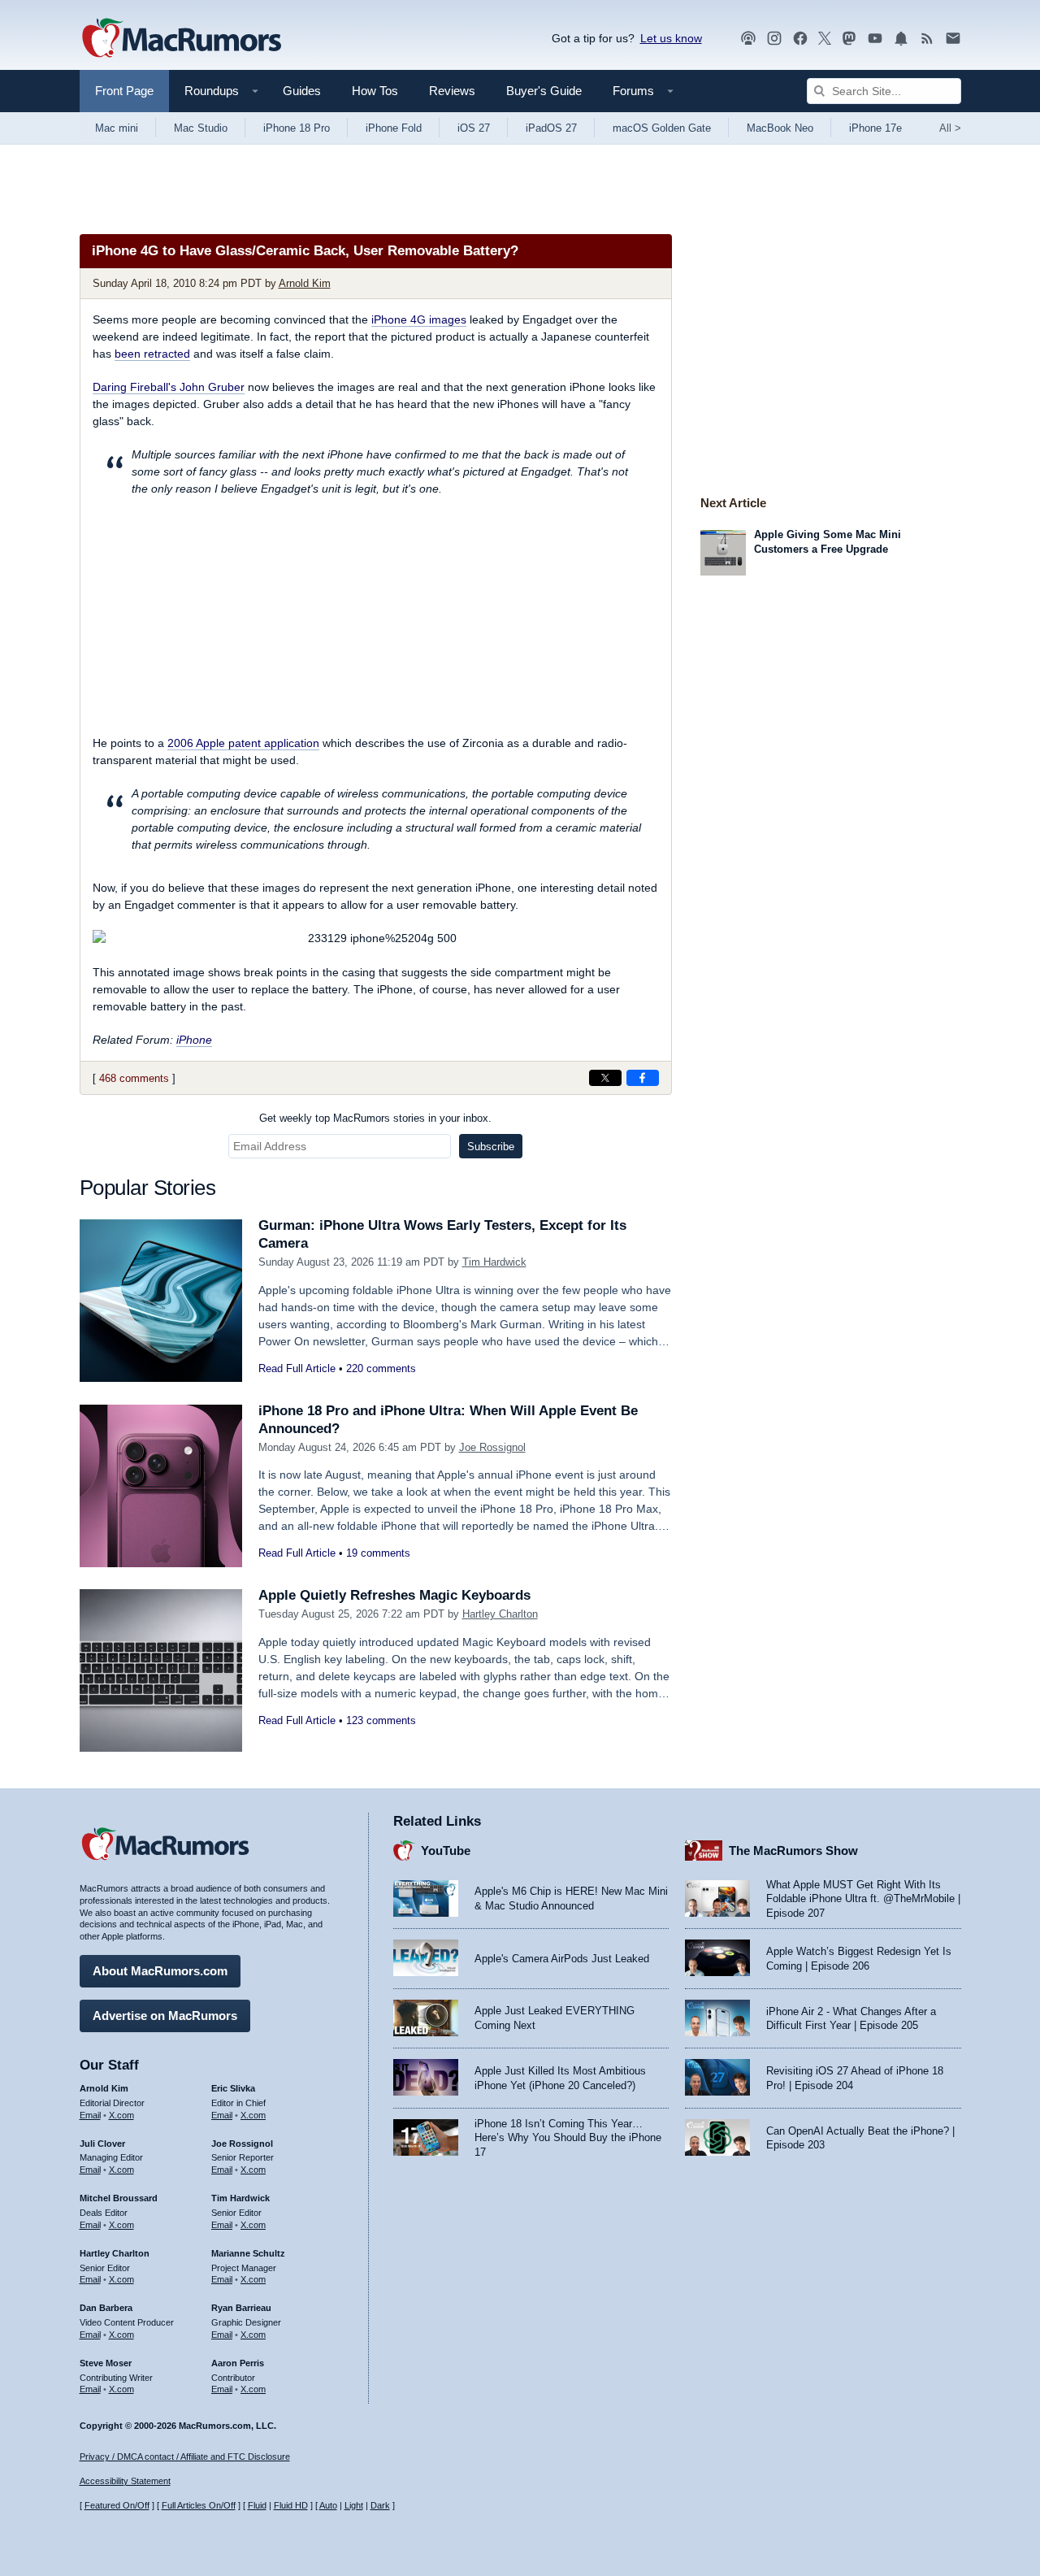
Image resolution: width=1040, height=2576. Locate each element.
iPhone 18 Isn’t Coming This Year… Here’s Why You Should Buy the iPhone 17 (568, 2138)
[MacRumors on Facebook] (800, 39)
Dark (380, 2505)
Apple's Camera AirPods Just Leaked (562, 1959)
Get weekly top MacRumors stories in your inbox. (375, 1118)
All (950, 128)
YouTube (446, 1851)
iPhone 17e (875, 128)
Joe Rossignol (492, 1447)
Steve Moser (106, 2363)
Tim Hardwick (494, 1262)
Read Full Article (297, 1368)
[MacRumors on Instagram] (774, 39)
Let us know (671, 38)
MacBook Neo (780, 128)
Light (354, 2505)
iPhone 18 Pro (297, 128)
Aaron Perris (238, 2363)
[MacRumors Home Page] (181, 39)
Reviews (452, 91)
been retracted (152, 354)
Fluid (257, 2505)
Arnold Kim (305, 283)
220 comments (381, 1368)
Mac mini (117, 128)
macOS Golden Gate (662, 128)
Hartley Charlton (500, 1614)
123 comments (381, 1720)
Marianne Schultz (248, 2253)
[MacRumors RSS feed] (927, 39)
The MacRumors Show (793, 1851)
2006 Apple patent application (243, 743)
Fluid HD (291, 2505)
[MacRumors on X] (825, 39)
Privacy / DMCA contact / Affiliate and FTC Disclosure (185, 2457)
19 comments (378, 1553)
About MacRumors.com (160, 1971)
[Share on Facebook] (643, 1078)
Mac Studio (201, 128)
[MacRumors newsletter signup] (953, 39)
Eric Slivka (233, 2088)
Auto (328, 2505)
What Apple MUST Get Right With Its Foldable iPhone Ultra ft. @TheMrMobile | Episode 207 (863, 1899)
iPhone (194, 1040)
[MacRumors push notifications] (901, 39)
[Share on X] (605, 1078)
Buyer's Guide (544, 91)
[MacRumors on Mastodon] (849, 39)
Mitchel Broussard (119, 2198)
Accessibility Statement (125, 2481)
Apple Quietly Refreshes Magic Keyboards (394, 1595)
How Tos (375, 91)
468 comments (134, 1078)
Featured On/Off (117, 2505)
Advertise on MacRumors (165, 2016)
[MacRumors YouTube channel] (875, 39)
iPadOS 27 (551, 128)
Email (90, 2115)
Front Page (124, 91)
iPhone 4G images (419, 319)
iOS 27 (474, 128)
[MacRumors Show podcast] (748, 39)
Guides (302, 91)
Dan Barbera (106, 2308)
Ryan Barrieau (241, 2308)
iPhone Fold (394, 128)
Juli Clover (102, 2144)
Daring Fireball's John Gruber (169, 387)
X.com (121, 2115)
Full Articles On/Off (199, 2505)
